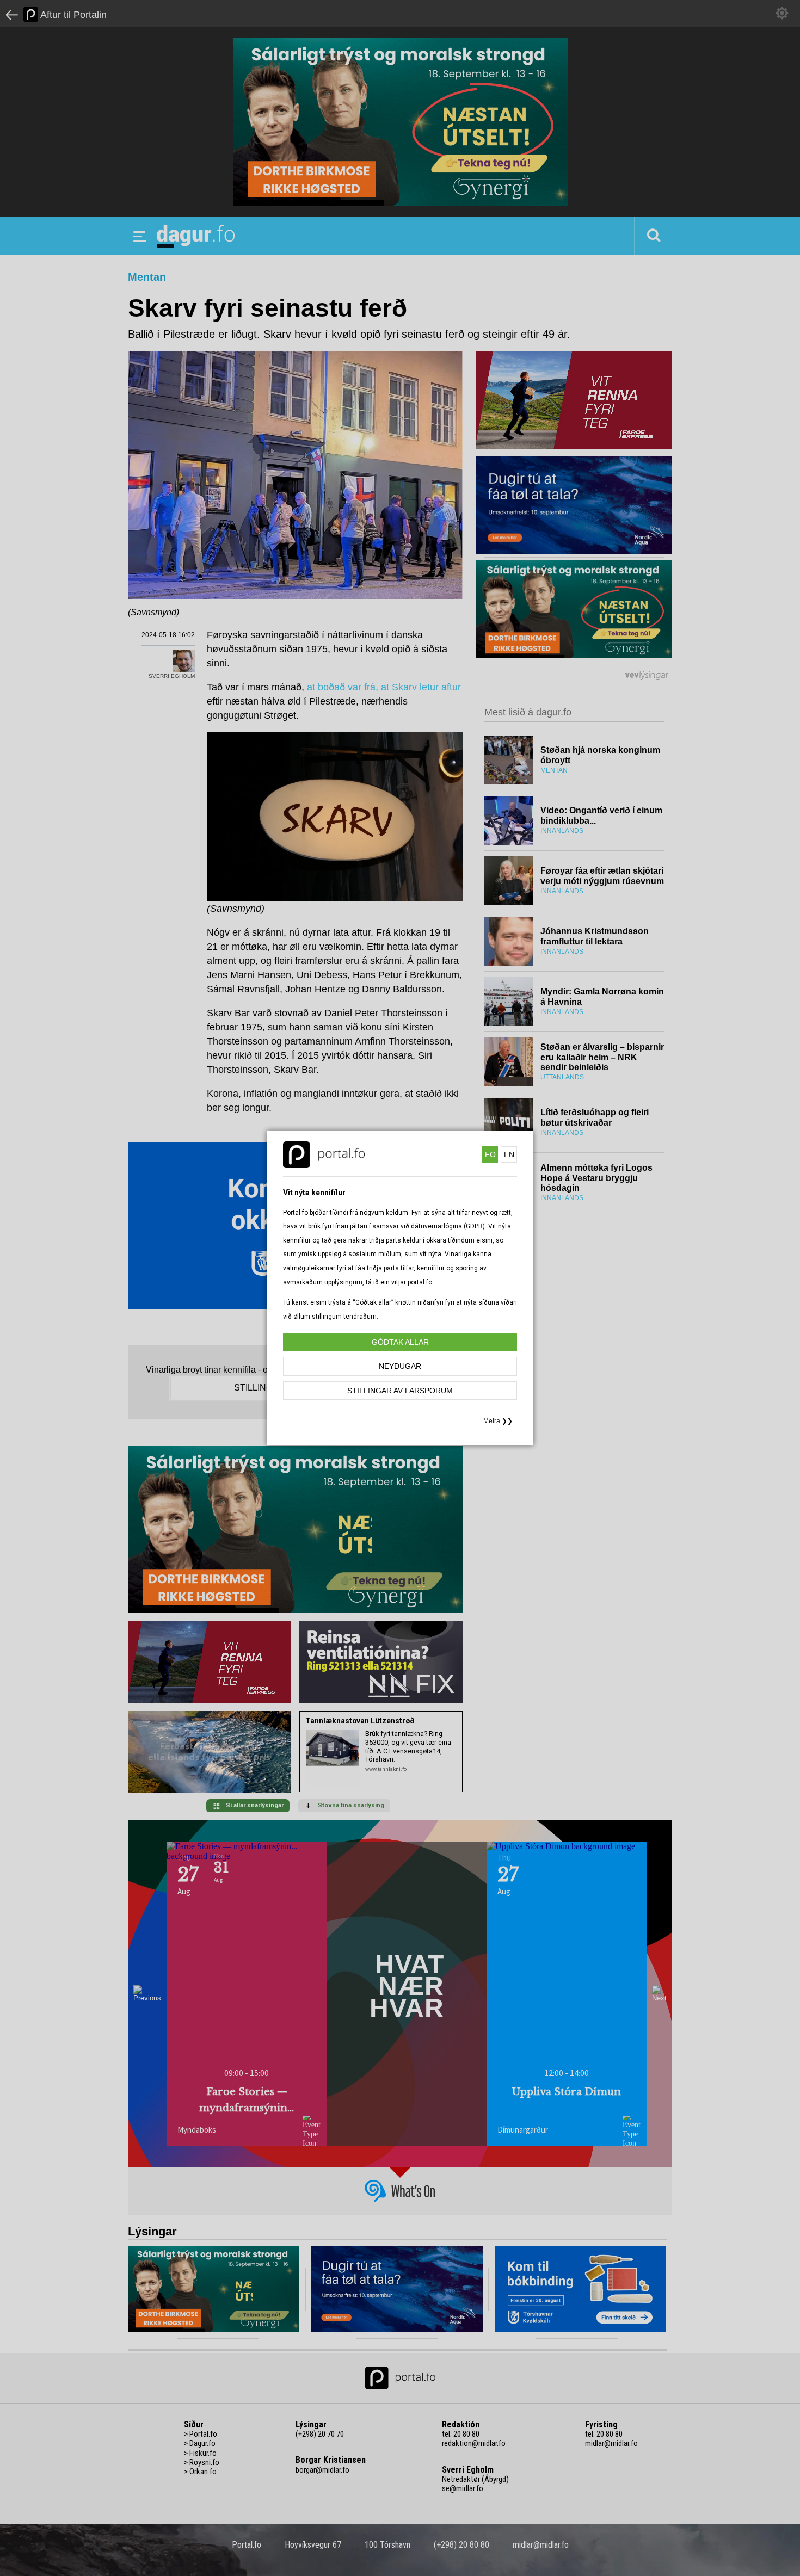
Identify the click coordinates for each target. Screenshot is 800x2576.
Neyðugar (400, 1366)
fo (490, 1154)
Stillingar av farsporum (400, 1391)
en (509, 1154)
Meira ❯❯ (498, 1421)
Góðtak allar (400, 1342)
